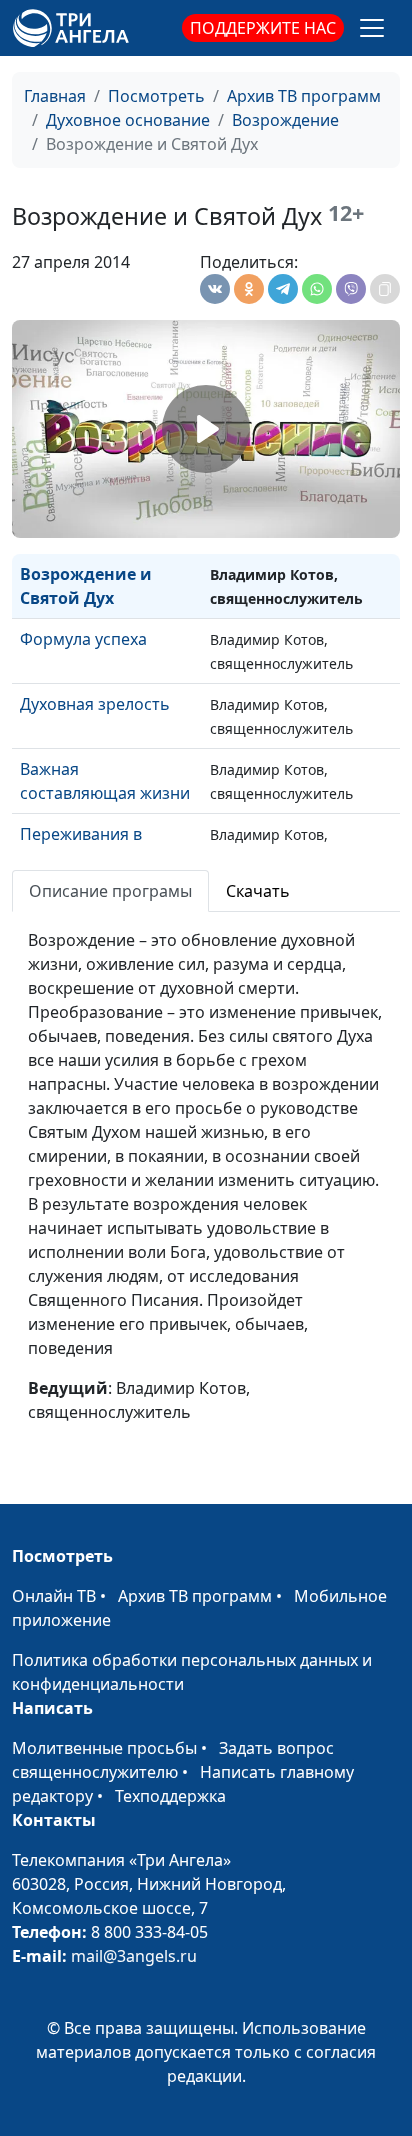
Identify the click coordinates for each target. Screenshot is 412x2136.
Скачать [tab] (258, 891)
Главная (55, 96)
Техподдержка (170, 1796)
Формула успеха (83, 639)
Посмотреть (156, 96)
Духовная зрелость (95, 704)
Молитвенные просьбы (104, 1748)
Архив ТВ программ (304, 96)
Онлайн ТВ (54, 1596)
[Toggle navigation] (372, 28)
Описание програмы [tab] (110, 891)
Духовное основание (128, 120)
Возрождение (285, 120)
